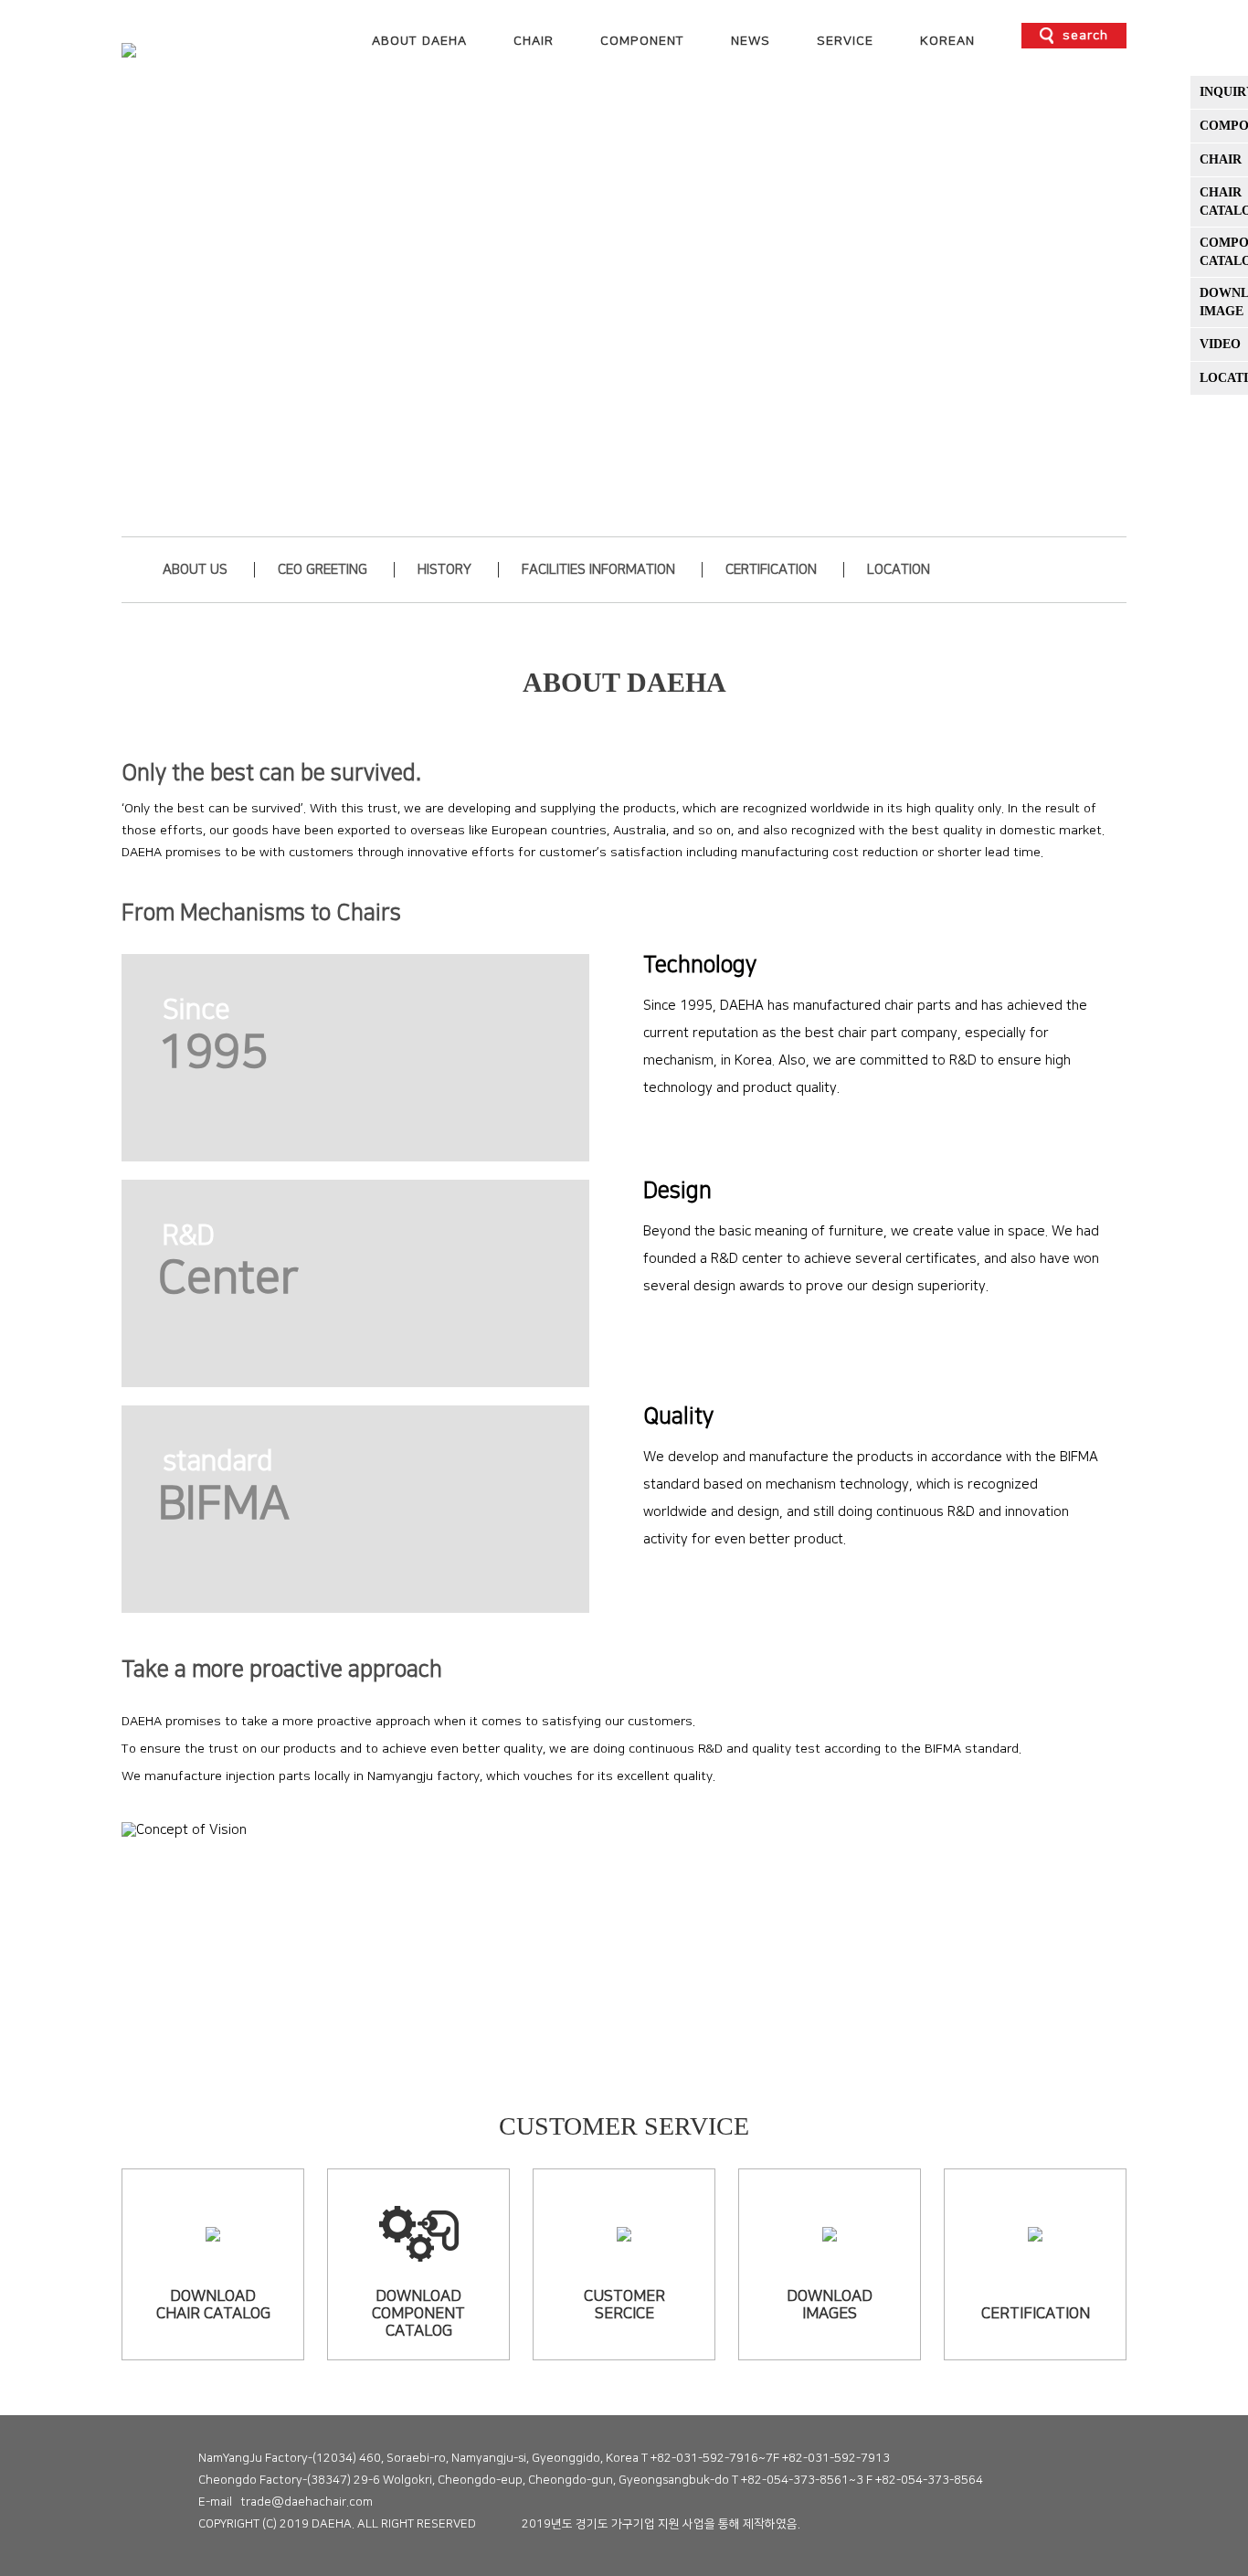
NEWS (751, 41)
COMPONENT (642, 41)
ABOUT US (195, 570)
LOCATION (899, 570)
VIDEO (1220, 344)
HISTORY (444, 570)
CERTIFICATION (771, 570)
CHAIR (534, 41)
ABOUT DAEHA (419, 41)
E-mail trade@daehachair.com (286, 2502)
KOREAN (947, 41)
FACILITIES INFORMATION (598, 570)
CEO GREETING (323, 570)
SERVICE (845, 41)
